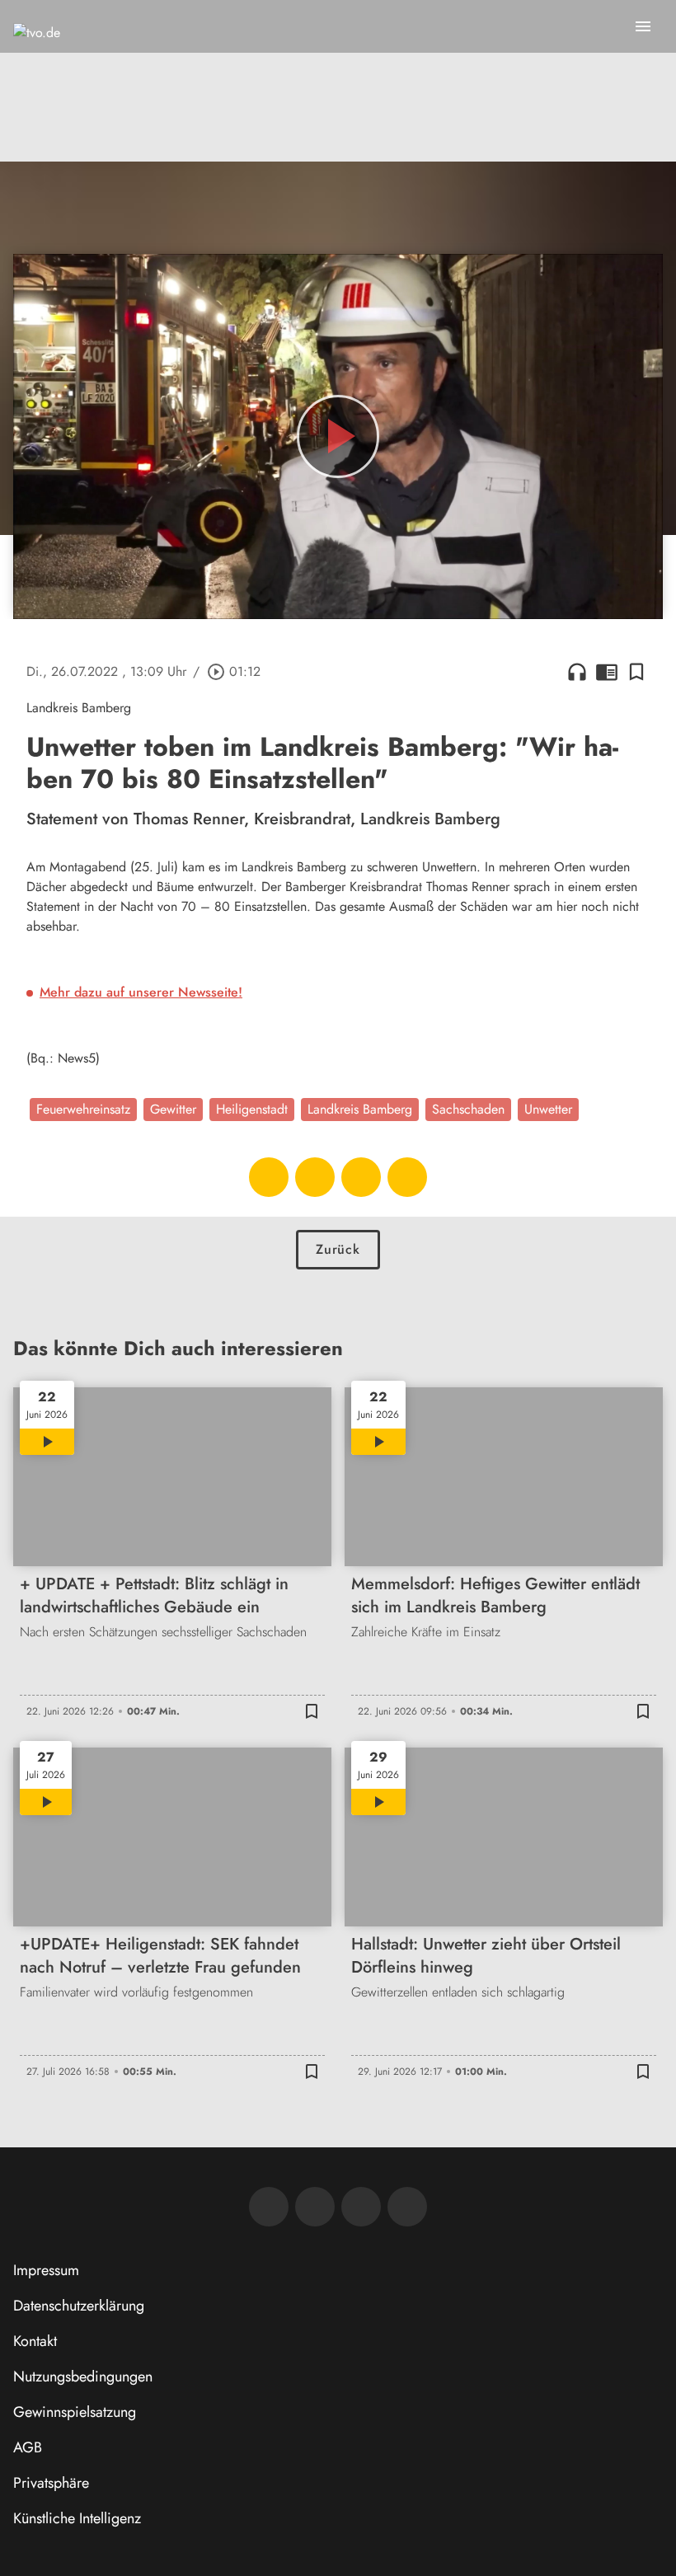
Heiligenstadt (252, 1109)
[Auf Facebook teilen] (269, 1177)
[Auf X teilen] (315, 1177)
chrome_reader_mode (607, 672)
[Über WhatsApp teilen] (361, 1177)
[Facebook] (269, 2207)
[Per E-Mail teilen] (407, 1177)
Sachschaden (468, 1109)
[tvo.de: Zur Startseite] (37, 49)
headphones (577, 672)
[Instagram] (315, 2207)
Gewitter (173, 1109)
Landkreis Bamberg (360, 1109)
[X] (361, 2207)
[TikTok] (407, 2207)
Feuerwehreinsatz (83, 1109)
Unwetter (548, 1109)
